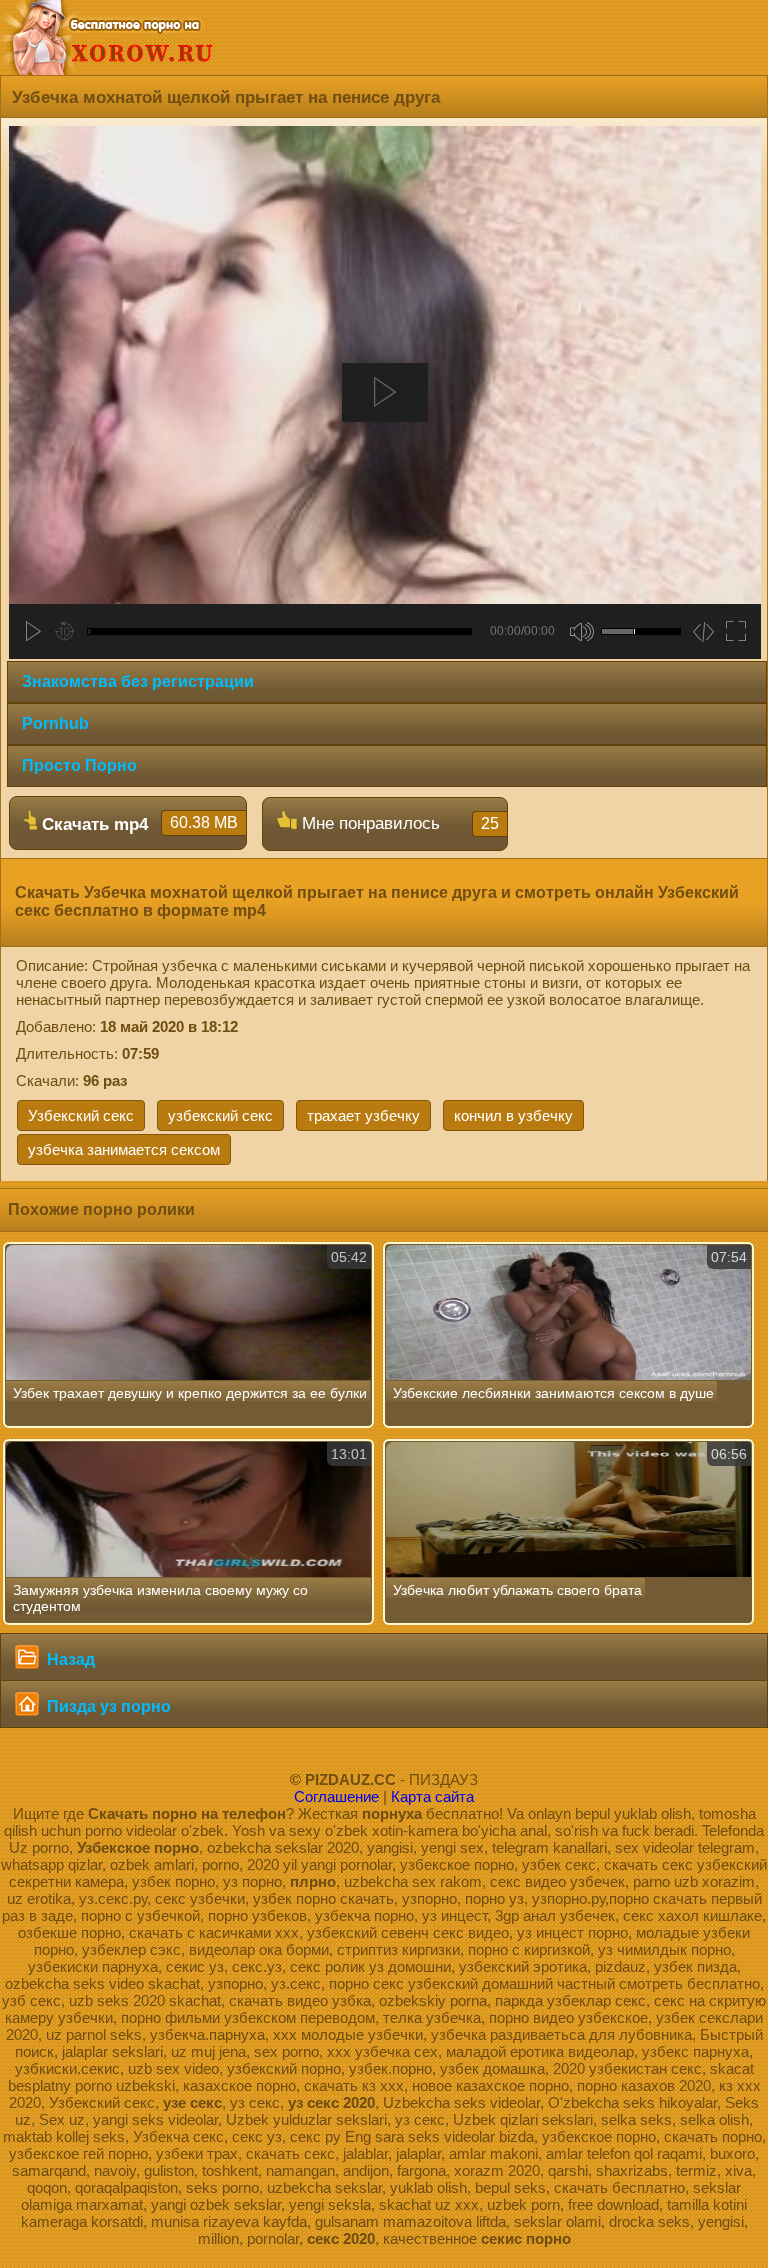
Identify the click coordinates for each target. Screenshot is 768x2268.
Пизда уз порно (107, 1706)
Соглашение (336, 1796)
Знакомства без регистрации (138, 681)
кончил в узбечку (513, 1115)
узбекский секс (220, 1115)
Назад (69, 1659)
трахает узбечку (363, 1115)
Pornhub (55, 723)
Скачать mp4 (137, 824)
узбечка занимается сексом (124, 1149)
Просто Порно (79, 765)
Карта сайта (432, 1796)
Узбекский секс (81, 1115)
